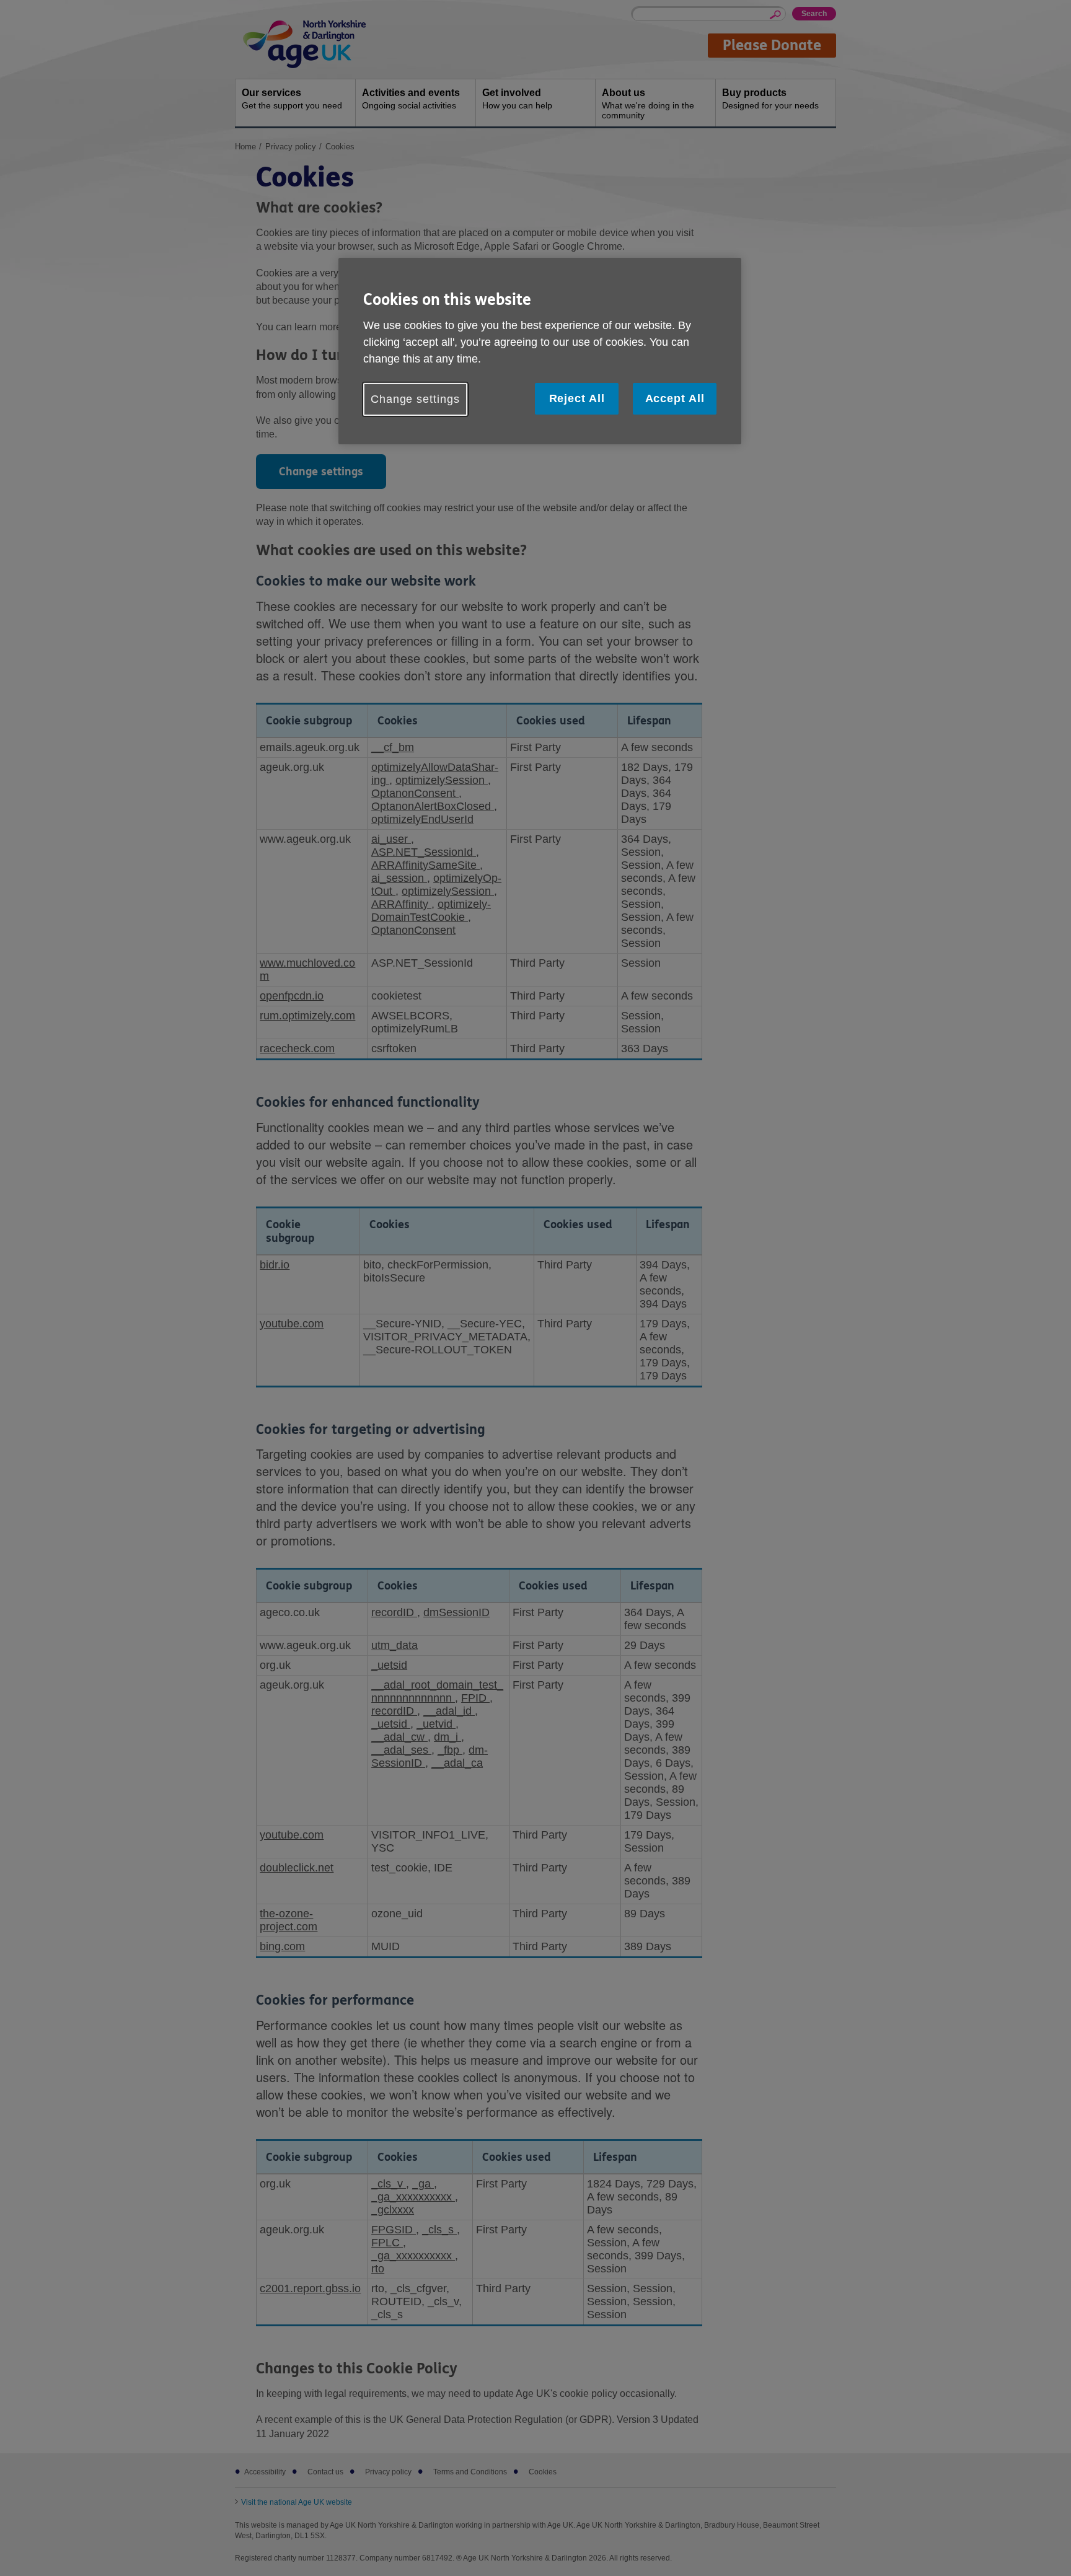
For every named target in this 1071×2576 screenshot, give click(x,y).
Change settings (415, 399)
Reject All (577, 398)
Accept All (675, 398)
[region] (540, 351)
